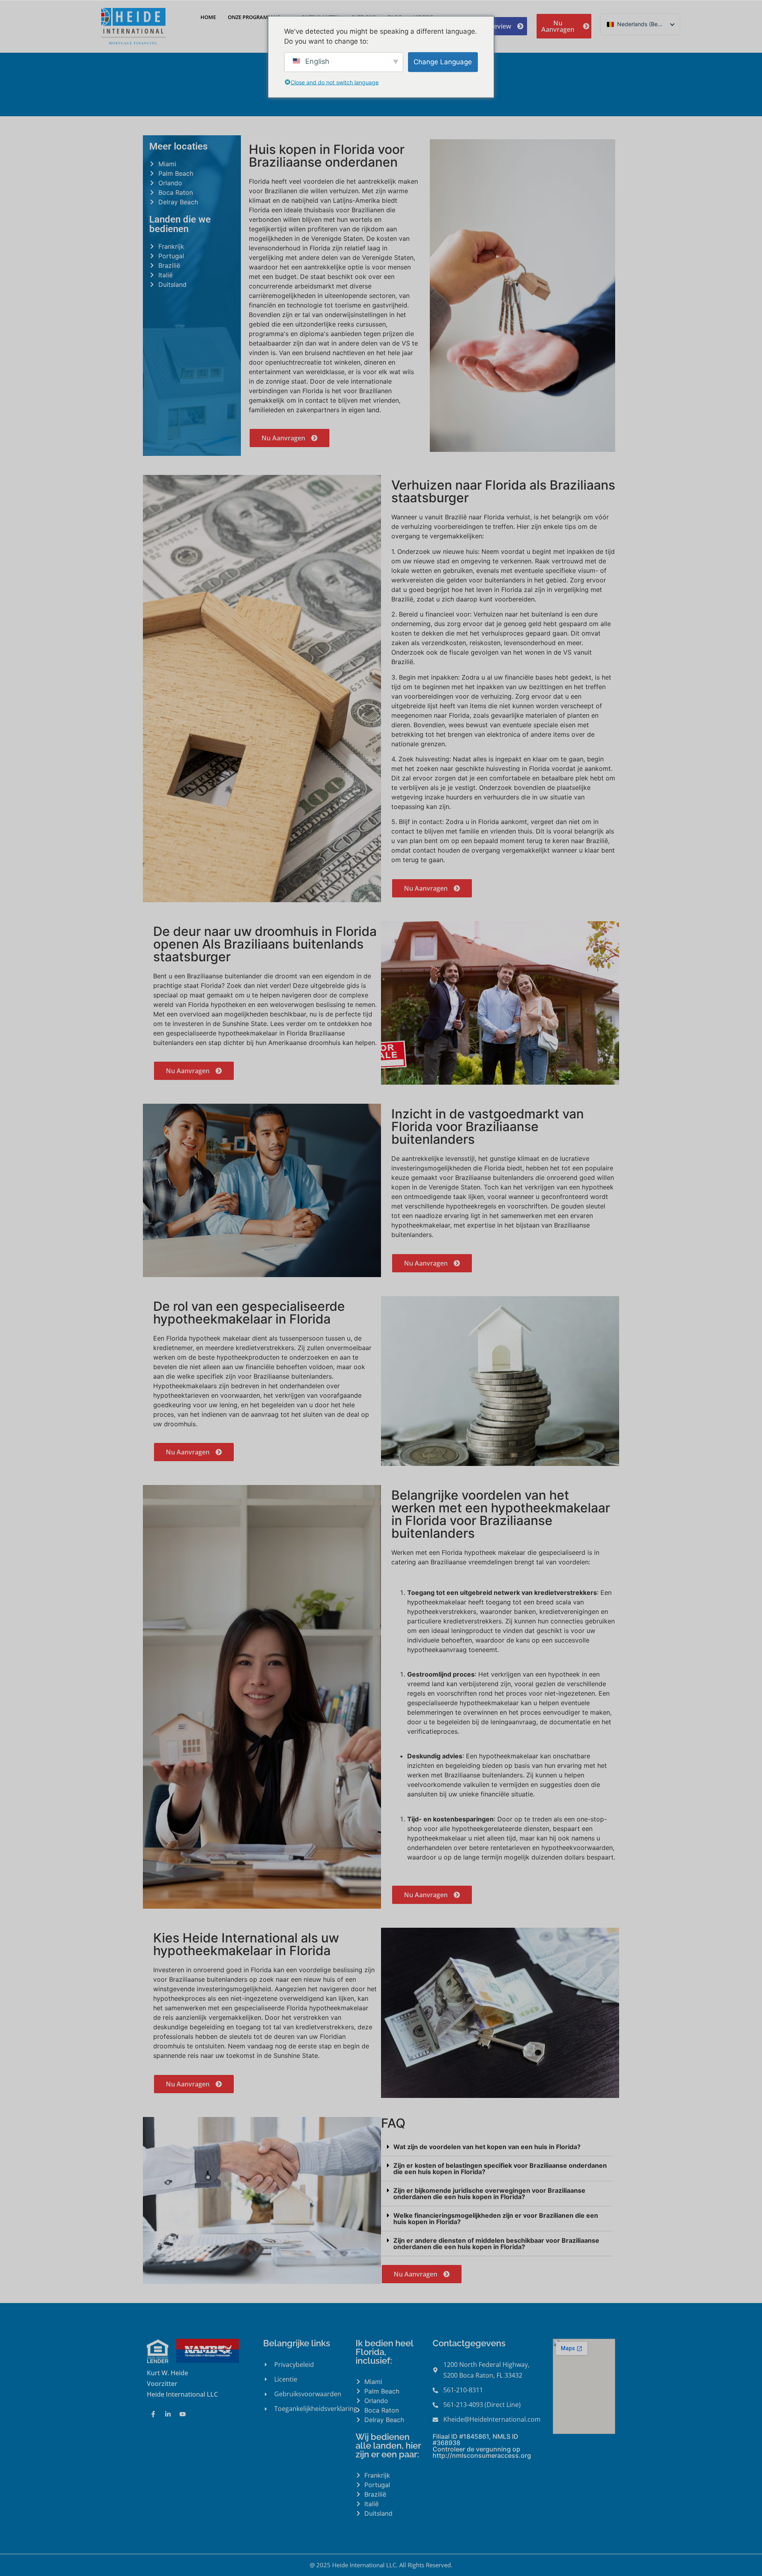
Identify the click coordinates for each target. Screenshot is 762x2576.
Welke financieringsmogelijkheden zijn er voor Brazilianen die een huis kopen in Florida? (496, 2219)
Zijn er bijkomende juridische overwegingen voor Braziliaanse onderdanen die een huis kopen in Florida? (489, 2194)
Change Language (443, 61)
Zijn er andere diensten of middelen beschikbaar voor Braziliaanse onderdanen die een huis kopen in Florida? (496, 2244)
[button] (497, 2147)
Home (208, 17)
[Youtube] (183, 2414)
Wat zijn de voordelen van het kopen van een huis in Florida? (487, 2147)
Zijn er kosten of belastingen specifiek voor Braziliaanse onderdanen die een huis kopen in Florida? (500, 2169)
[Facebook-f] (153, 2414)
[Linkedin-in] (168, 2414)
